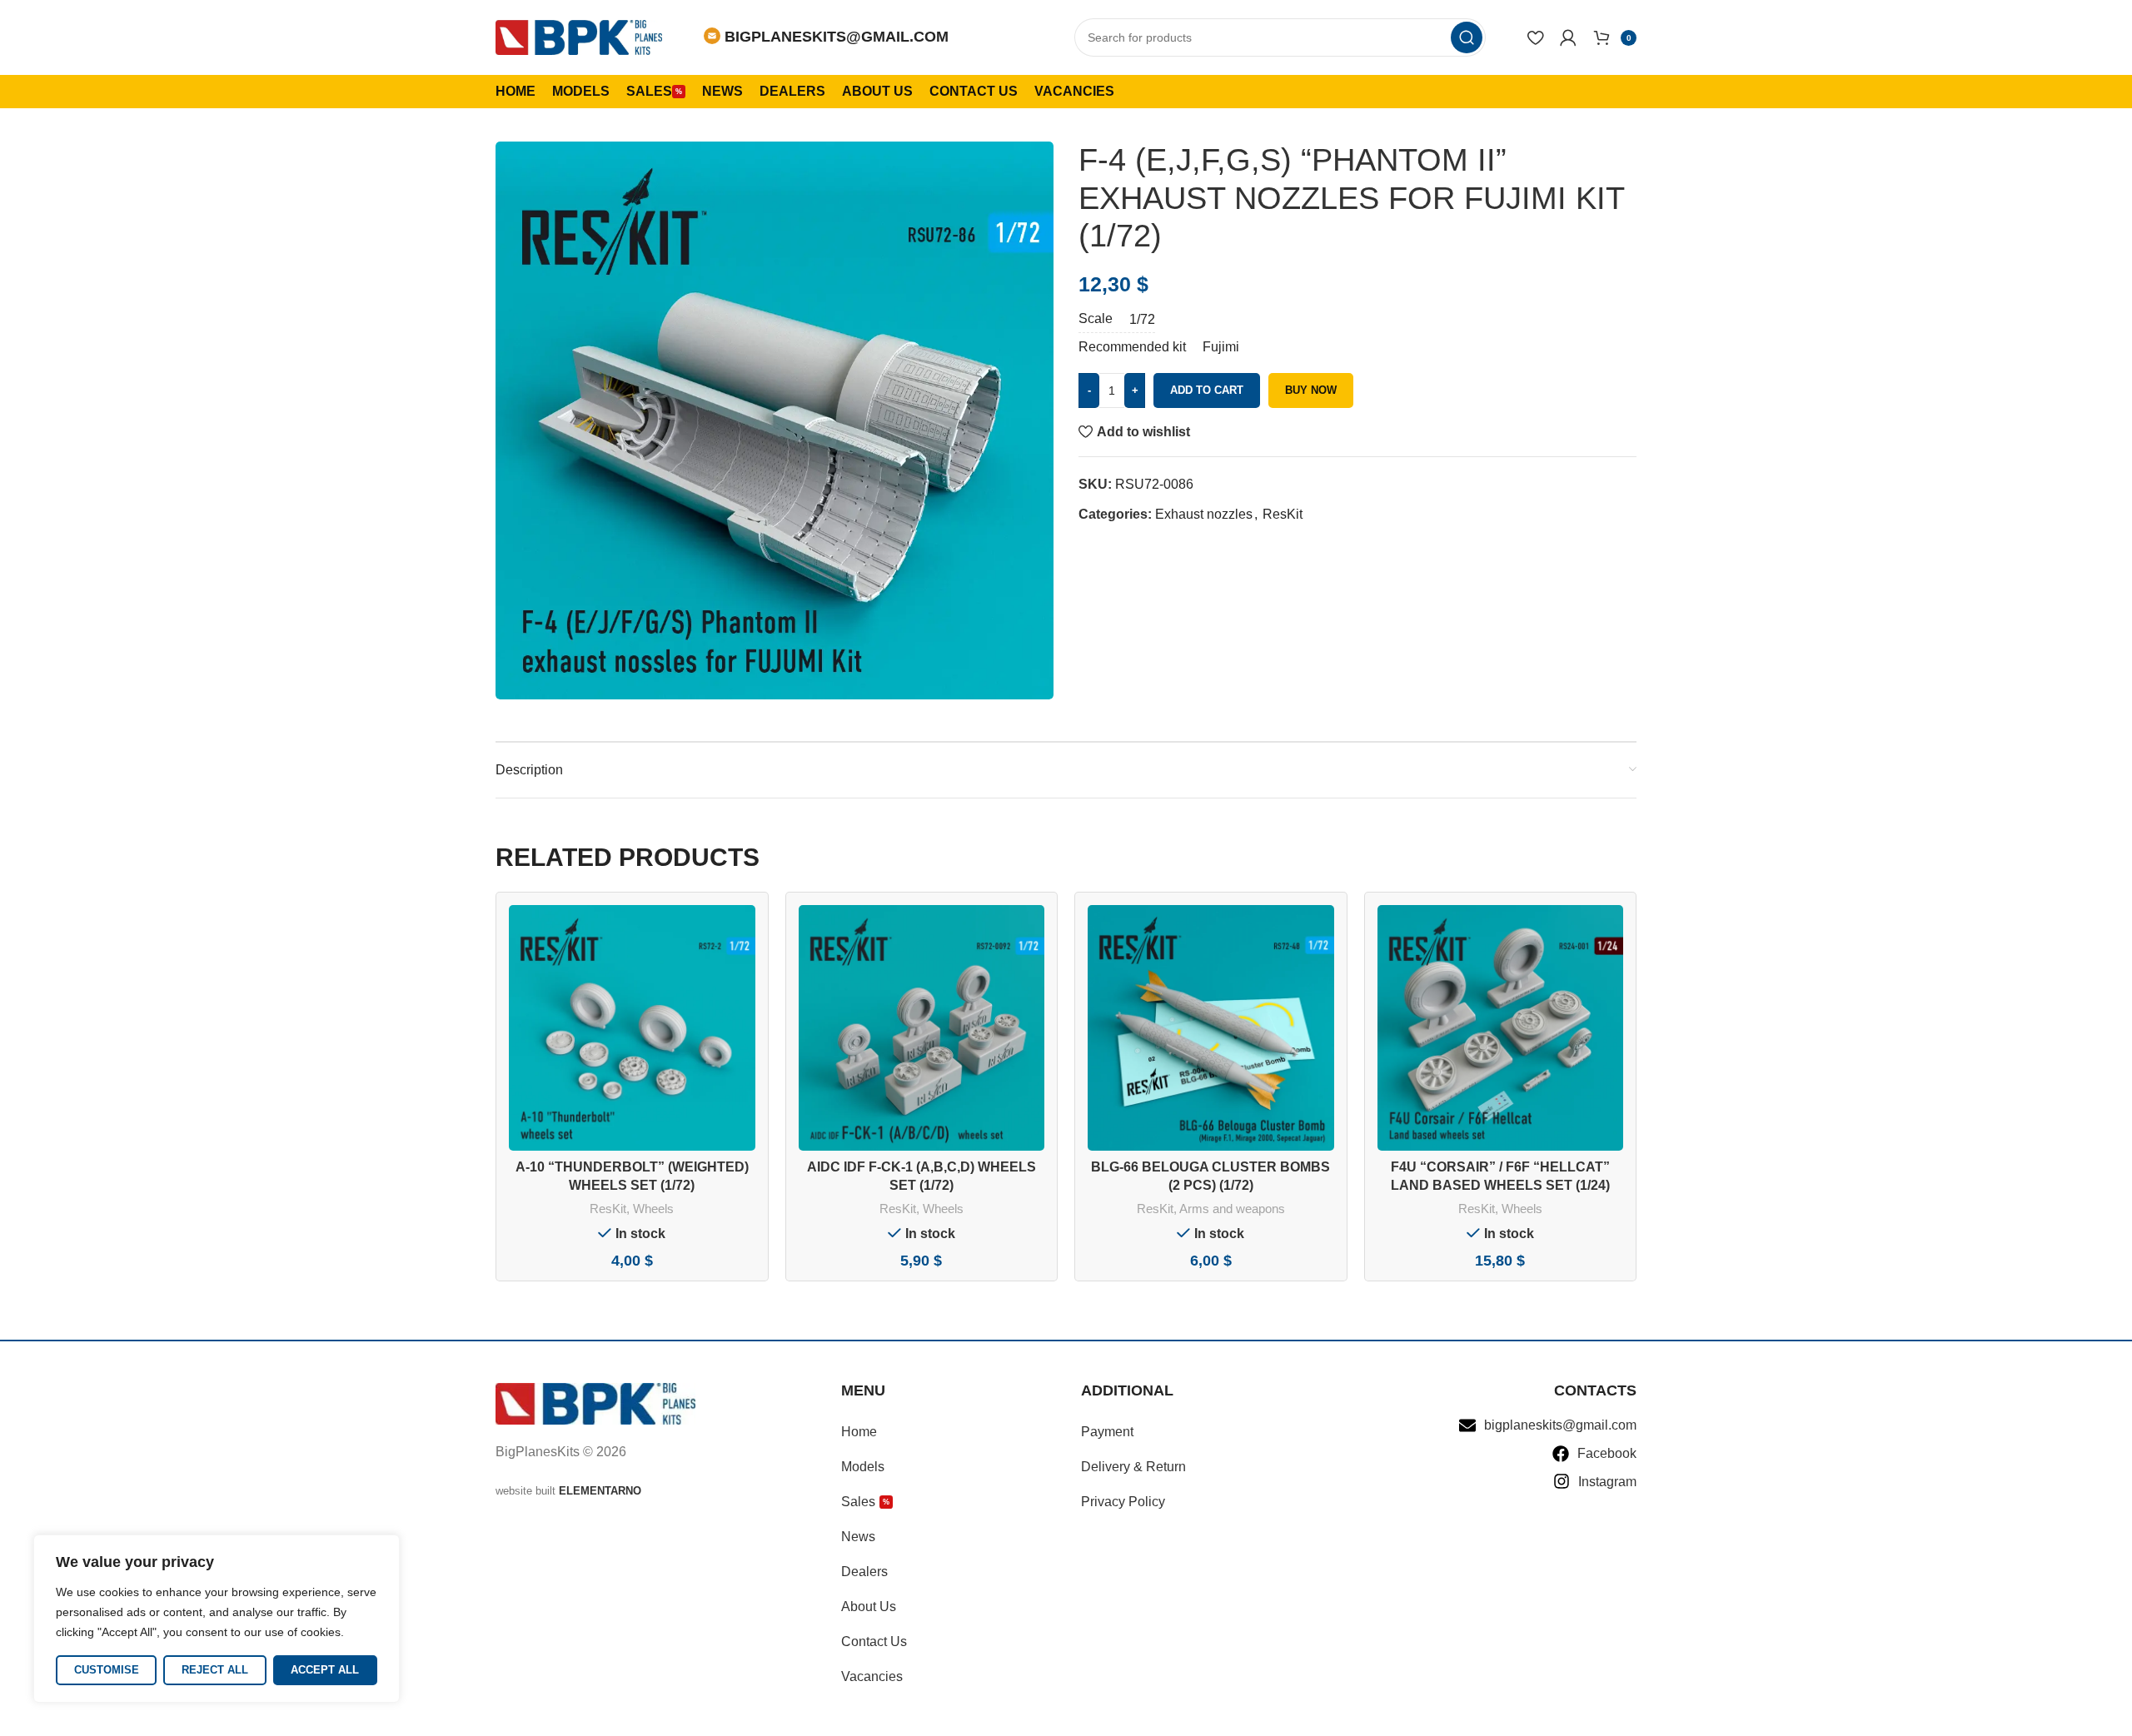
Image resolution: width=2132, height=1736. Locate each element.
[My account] (1568, 37)
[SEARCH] (1467, 37)
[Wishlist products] (1535, 37)
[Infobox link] (826, 37)
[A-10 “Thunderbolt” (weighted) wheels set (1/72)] (632, 1028)
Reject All (215, 1670)
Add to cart (1207, 390)
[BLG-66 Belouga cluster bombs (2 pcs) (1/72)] (1211, 1028)
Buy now (1311, 390)
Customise (107, 1670)
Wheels (653, 1209)
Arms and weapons (1232, 1209)
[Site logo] (579, 36)
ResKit (1283, 514)
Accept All (325, 1670)
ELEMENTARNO (600, 1491)
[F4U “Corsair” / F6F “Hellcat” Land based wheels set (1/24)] (1501, 1028)
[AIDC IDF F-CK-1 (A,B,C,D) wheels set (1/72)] (922, 1028)
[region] (217, 1619)
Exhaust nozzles (1204, 514)
